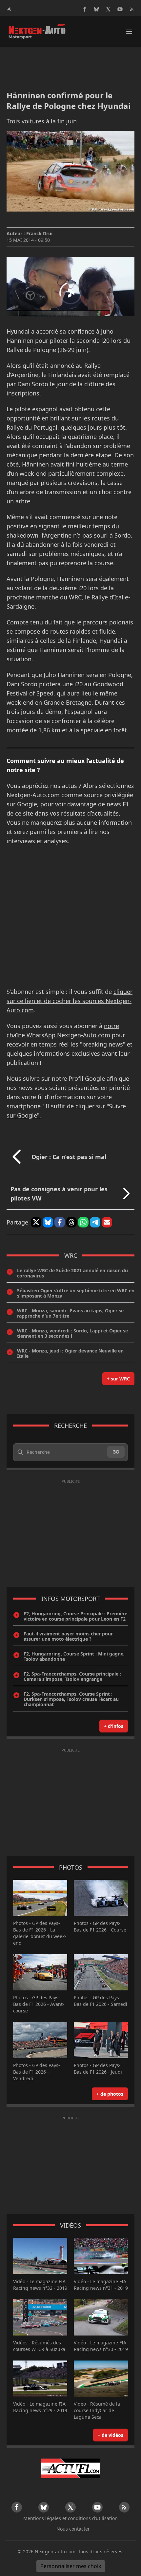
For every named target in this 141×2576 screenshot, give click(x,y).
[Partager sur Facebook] (60, 1222)
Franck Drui (39, 233)
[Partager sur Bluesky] (48, 1222)
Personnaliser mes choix (71, 2566)
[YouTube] (120, 9)
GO (116, 1452)
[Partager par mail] (107, 1222)
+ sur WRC (118, 1379)
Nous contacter (73, 2529)
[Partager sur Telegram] (95, 1222)
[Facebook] (85, 9)
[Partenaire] (70, 2468)
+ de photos (110, 2094)
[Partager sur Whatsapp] (83, 1222)
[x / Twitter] (108, 9)
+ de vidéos (111, 2435)
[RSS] (132, 9)
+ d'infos (114, 1726)
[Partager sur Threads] (71, 1222)
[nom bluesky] (96, 9)
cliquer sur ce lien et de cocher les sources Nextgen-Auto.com (70, 1001)
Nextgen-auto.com (55, 2551)
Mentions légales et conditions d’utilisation (70, 2518)
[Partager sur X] (36, 1222)
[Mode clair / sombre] (9, 9)
